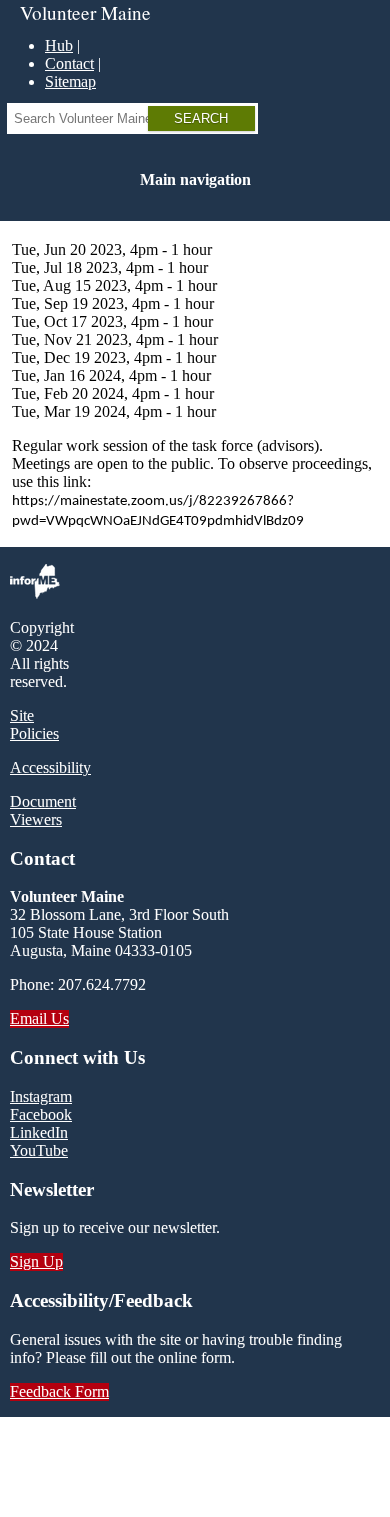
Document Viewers (43, 810)
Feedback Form (59, 1391)
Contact (69, 63)
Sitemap (70, 81)
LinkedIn (39, 1132)
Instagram (41, 1096)
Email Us (39, 1018)
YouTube (39, 1150)
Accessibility (50, 767)
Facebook (41, 1114)
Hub (59, 45)
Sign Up (36, 1261)
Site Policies (34, 724)
